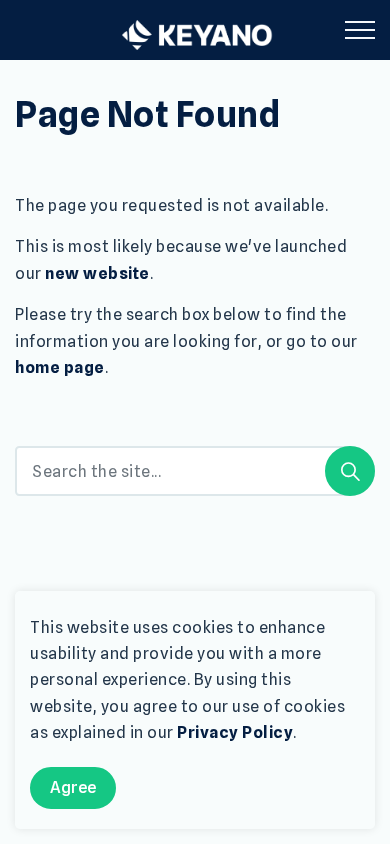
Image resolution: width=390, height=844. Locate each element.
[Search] (350, 471)
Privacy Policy (235, 732)
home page (60, 367)
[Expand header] (360, 30)
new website (97, 273)
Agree (73, 787)
